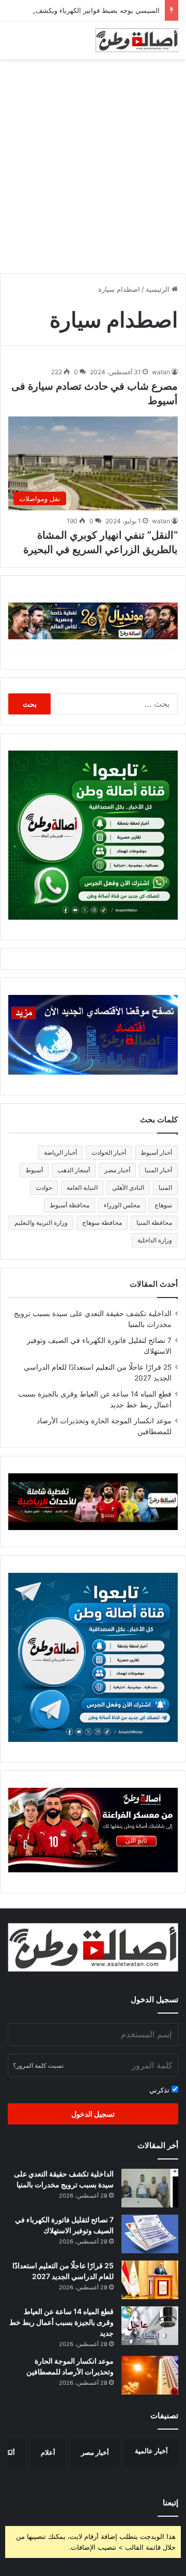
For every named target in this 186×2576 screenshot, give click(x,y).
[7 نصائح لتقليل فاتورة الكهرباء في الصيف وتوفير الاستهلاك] (150, 2234)
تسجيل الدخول (93, 2114)
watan (161, 372)
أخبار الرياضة (60, 1152)
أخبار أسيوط (156, 1152)
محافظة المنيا (154, 1223)
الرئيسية (159, 289)
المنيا (165, 1187)
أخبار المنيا (158, 1170)
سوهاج (163, 1205)
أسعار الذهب (74, 1170)
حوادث (44, 1187)
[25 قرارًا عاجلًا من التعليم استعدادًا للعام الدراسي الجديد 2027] (150, 2280)
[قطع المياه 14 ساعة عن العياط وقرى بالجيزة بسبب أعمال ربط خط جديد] (150, 2326)
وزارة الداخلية (155, 1240)
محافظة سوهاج (102, 1223)
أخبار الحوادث (109, 1152)
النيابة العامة (82, 1187)
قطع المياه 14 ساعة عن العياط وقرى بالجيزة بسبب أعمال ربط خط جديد (61, 2322)
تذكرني (160, 2090)
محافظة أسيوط (69, 1205)
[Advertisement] (93, 162)
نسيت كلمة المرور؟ (38, 2065)
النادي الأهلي (128, 1187)
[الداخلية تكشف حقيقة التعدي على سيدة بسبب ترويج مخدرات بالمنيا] (150, 2188)
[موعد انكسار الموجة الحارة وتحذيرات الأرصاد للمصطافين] (150, 2375)
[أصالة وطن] (137, 40)
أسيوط (34, 1170)
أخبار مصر (117, 1170)
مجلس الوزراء (122, 1205)
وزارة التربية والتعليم (41, 1223)
